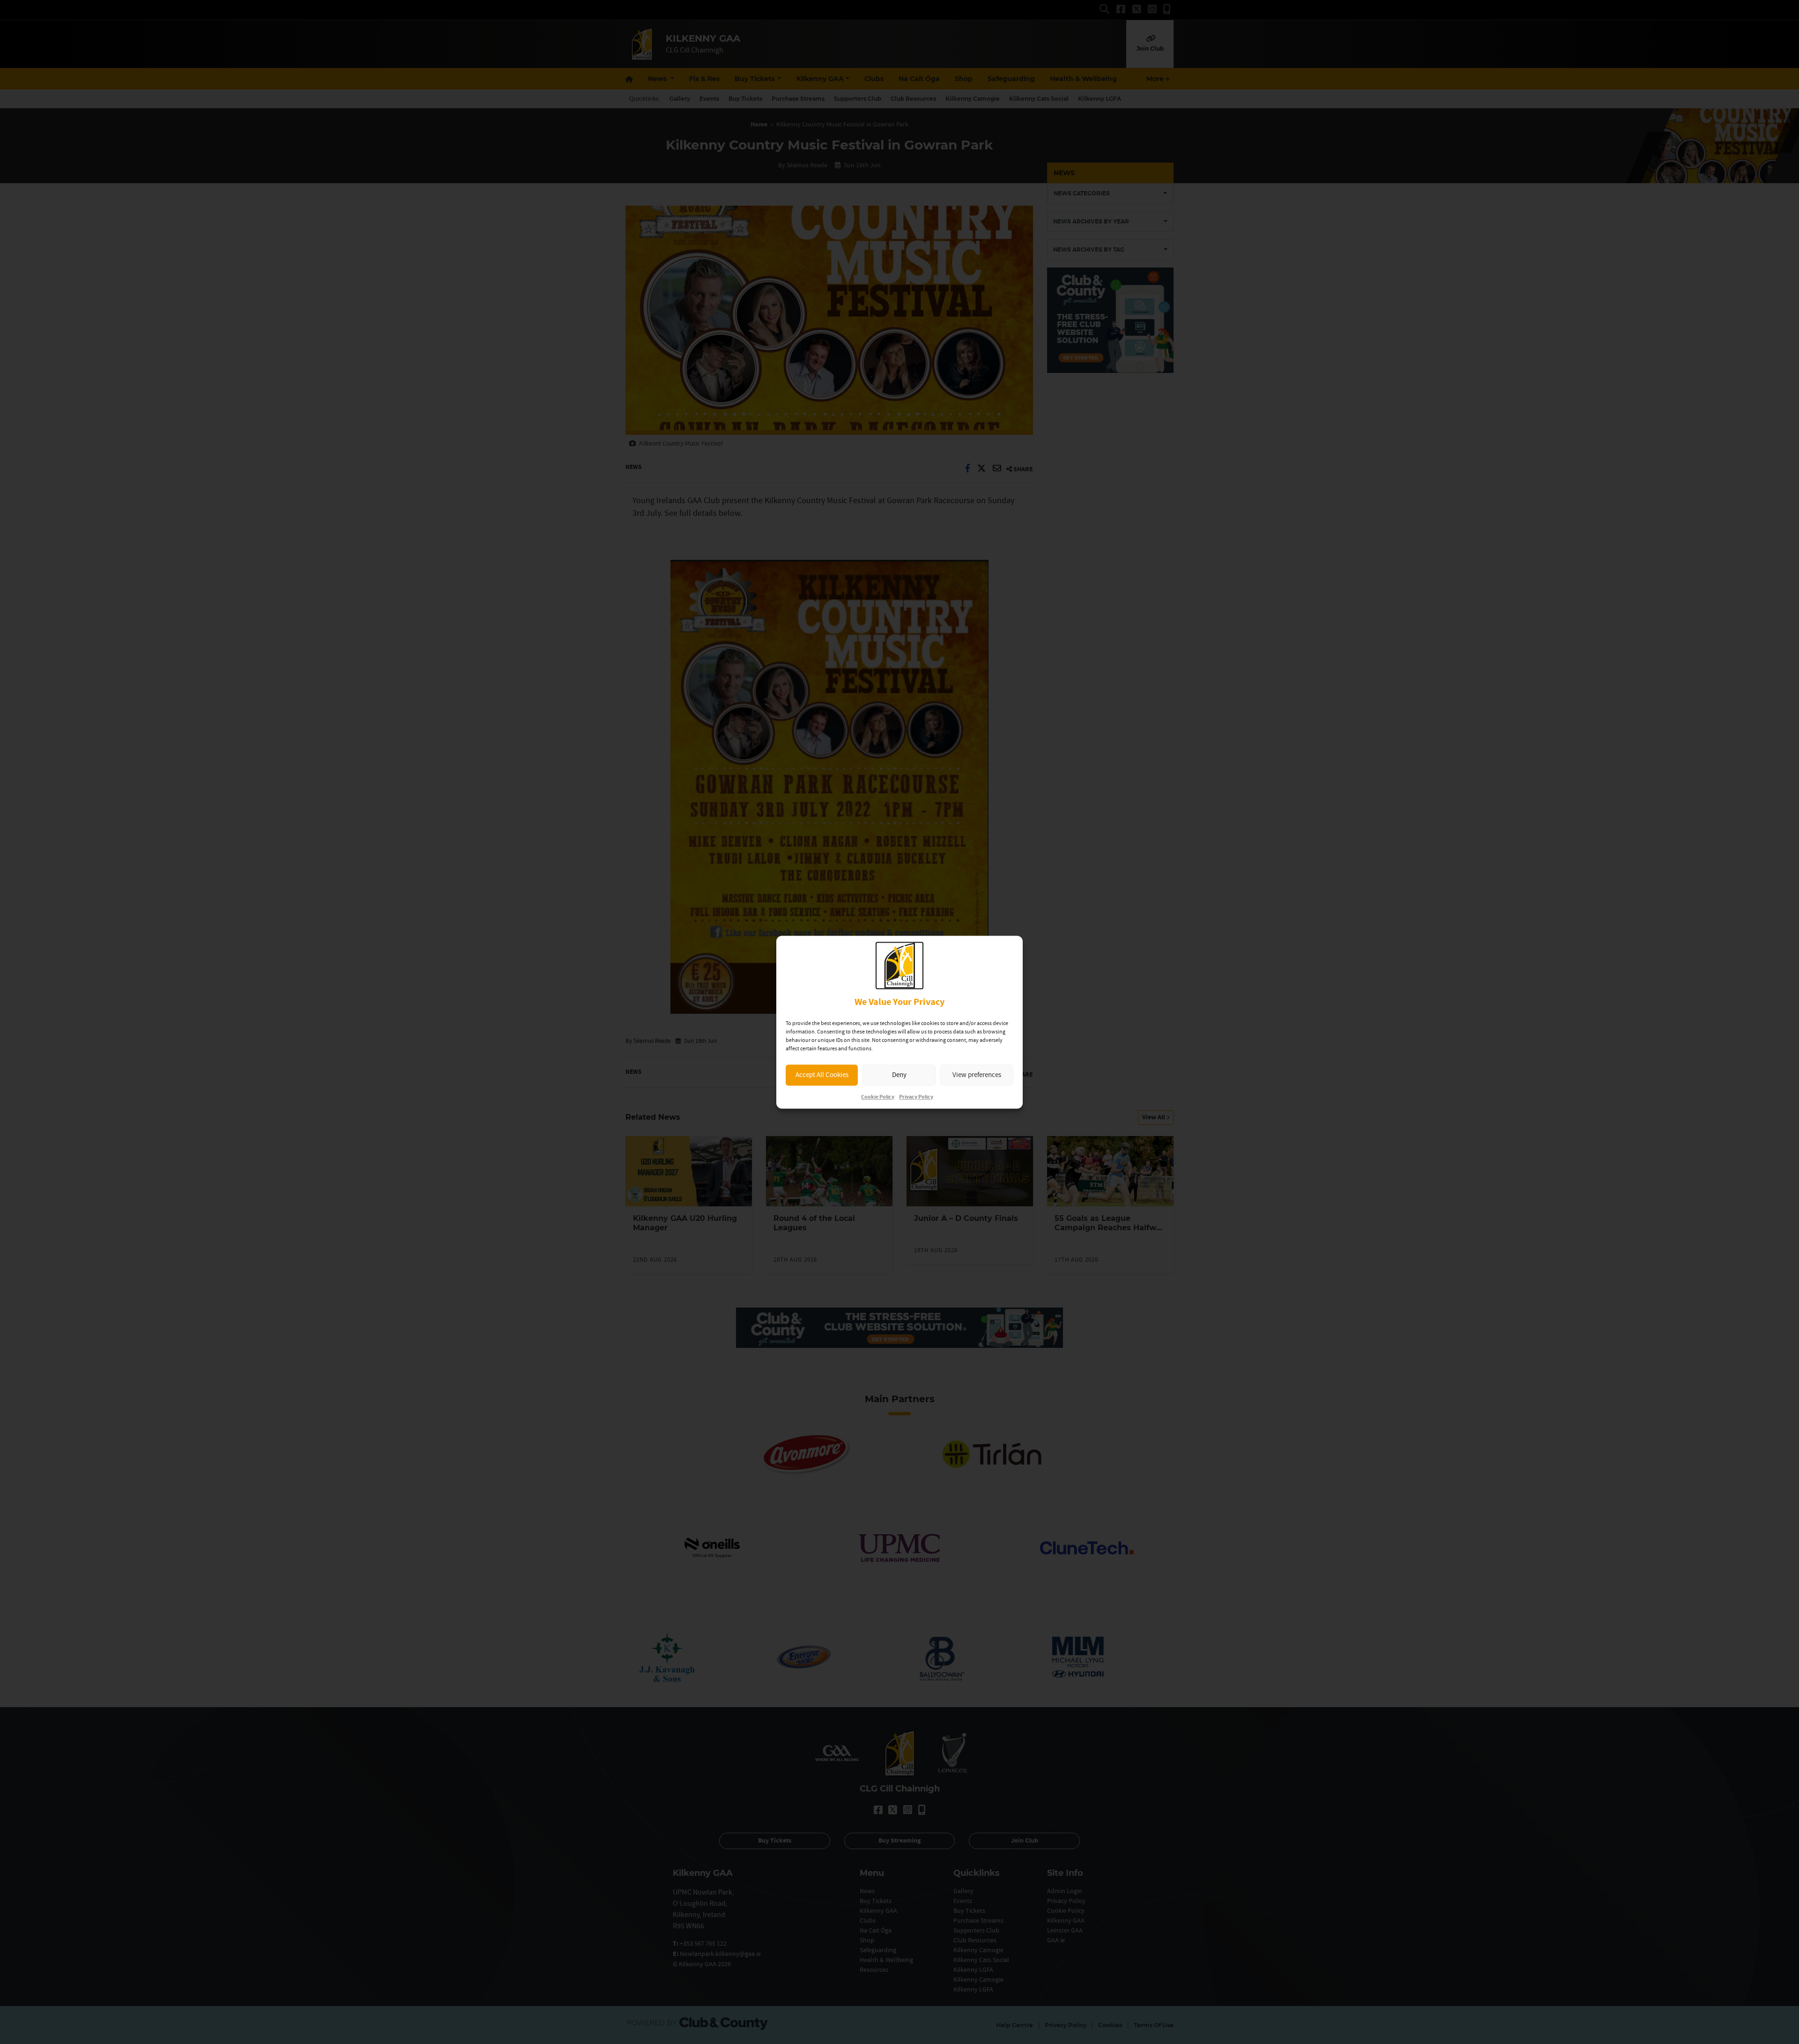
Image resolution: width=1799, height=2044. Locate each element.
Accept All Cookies (822, 1075)
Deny (899, 1075)
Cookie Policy (878, 1097)
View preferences (977, 1075)
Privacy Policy (916, 1097)
